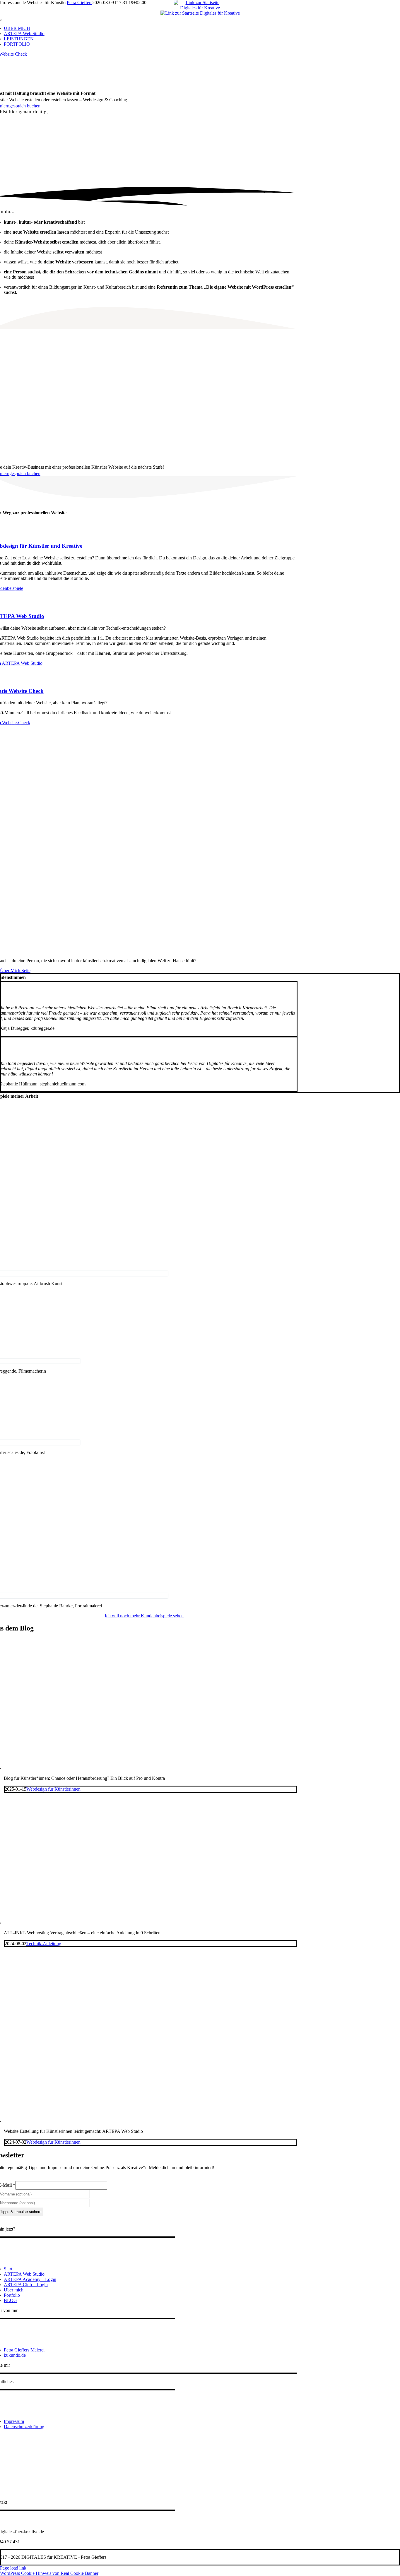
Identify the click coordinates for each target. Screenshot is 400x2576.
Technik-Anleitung (44, 1944)
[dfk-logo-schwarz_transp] (200, 8)
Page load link (13, 2568)
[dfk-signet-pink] (200, 13)
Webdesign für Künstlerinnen (53, 1789)
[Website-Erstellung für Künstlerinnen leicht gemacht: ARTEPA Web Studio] (136, 2121)
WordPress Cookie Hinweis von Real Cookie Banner (49, 2573)
